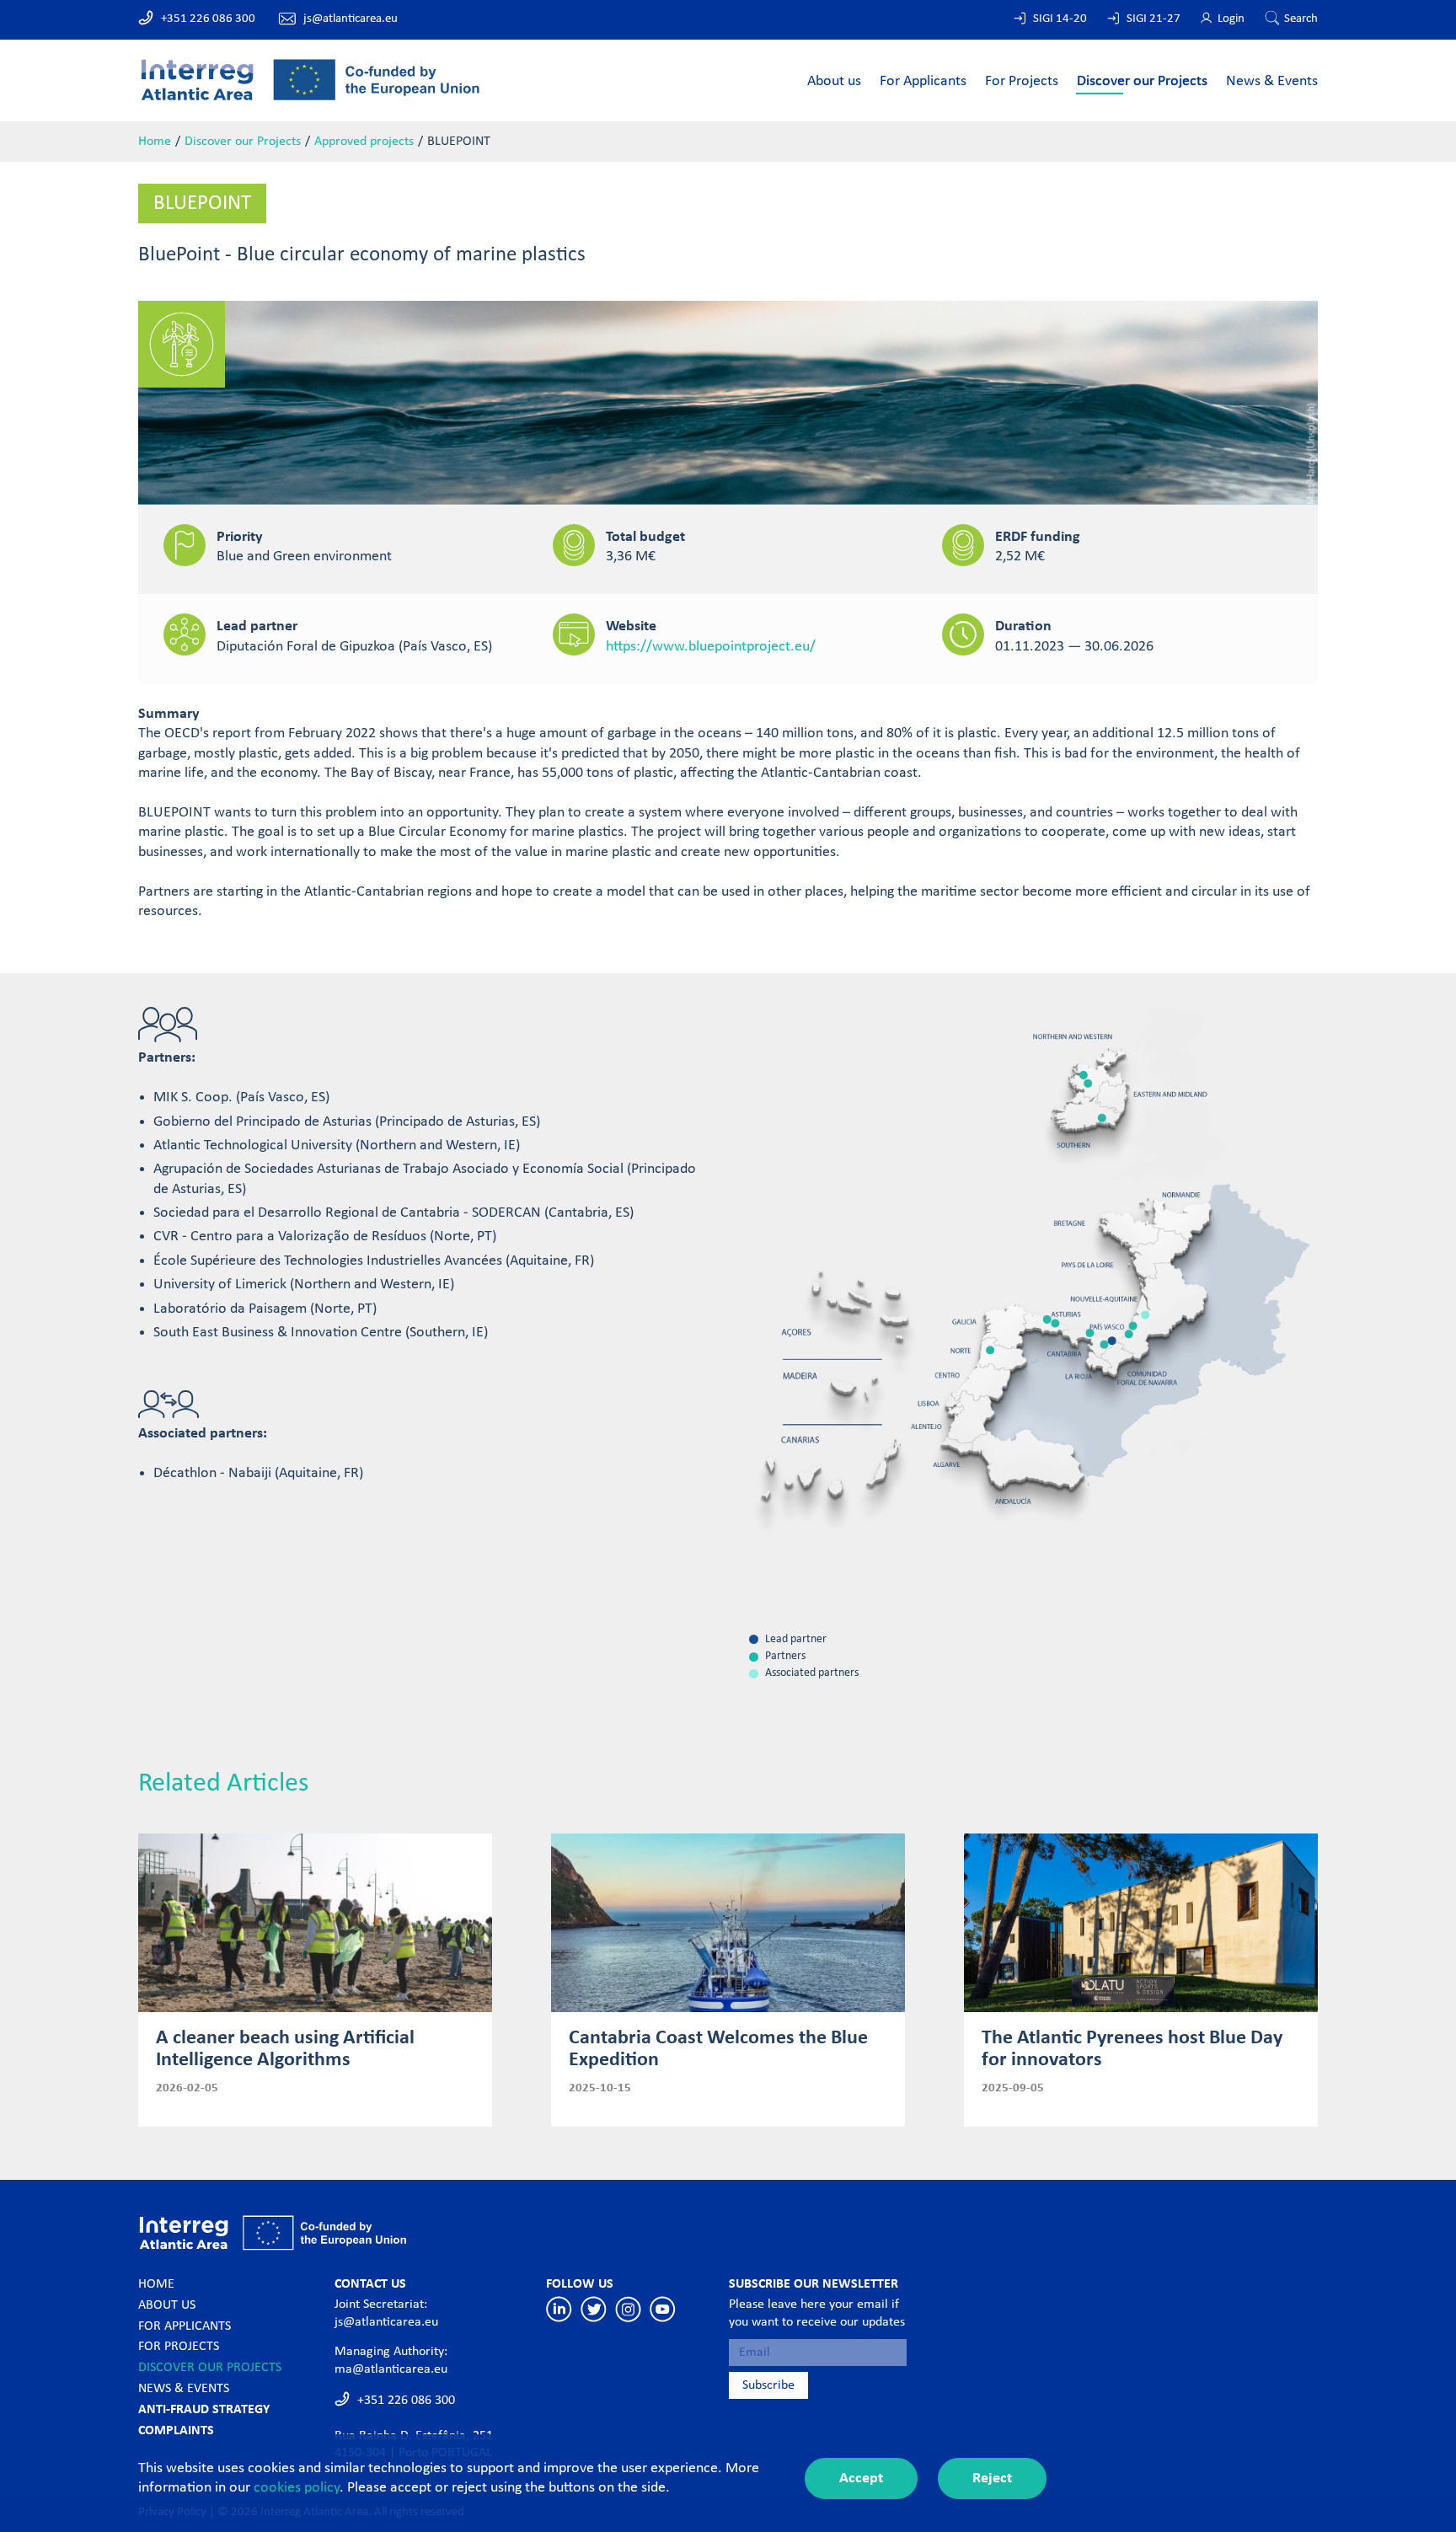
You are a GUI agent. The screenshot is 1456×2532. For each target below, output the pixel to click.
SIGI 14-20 (1060, 19)
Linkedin (559, 2309)
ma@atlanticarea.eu (391, 2369)
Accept (861, 2478)
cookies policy (297, 2488)
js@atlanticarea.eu (351, 19)
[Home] (310, 79)
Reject (992, 2478)
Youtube (663, 2309)
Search (1301, 19)
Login (1231, 19)
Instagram (628, 2309)
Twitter (594, 2309)
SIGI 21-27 (1154, 19)
